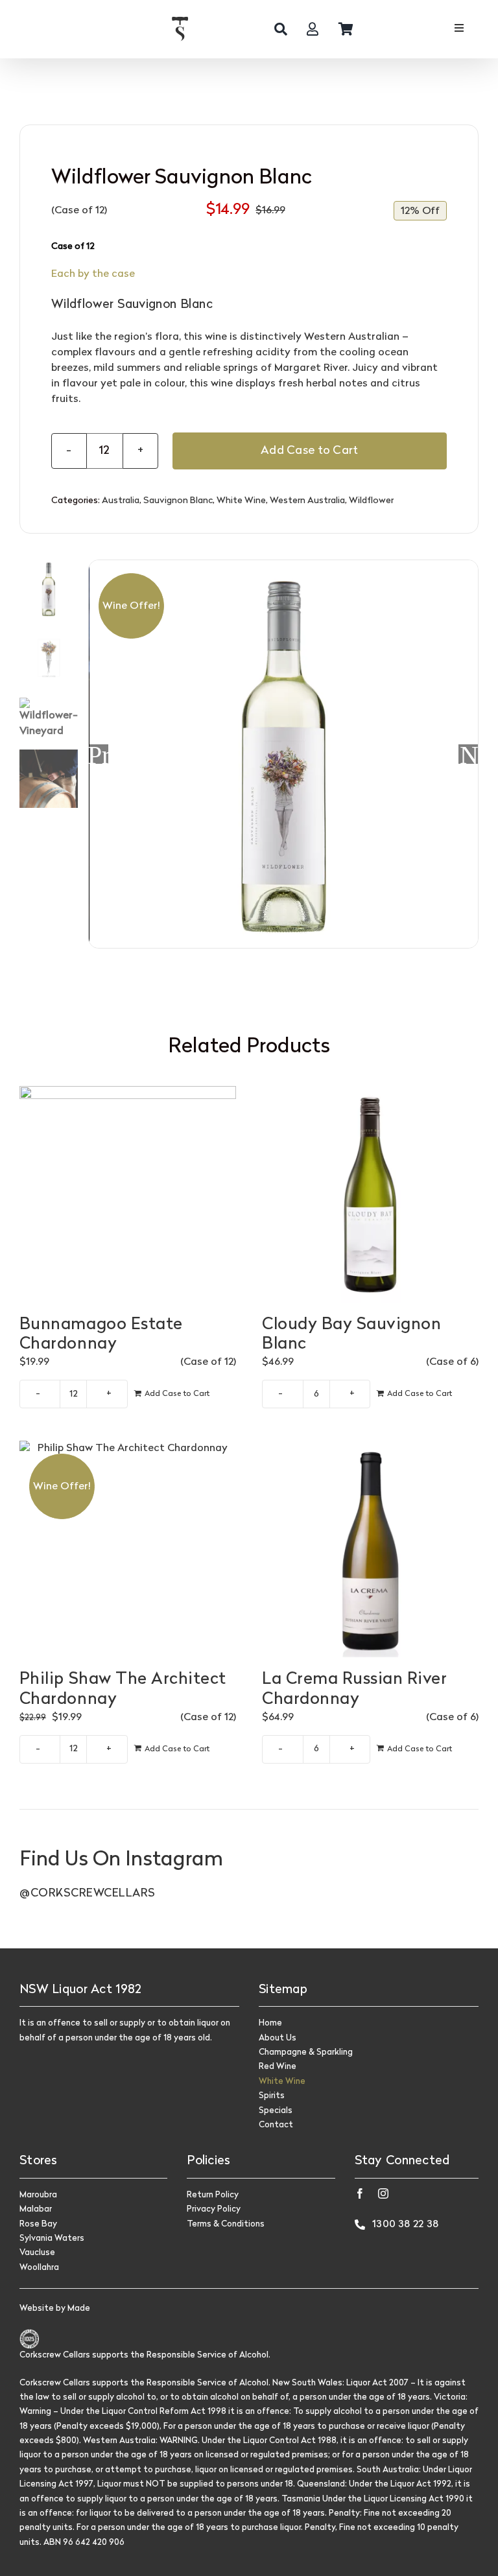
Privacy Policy (214, 2209)
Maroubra (38, 2195)
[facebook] (360, 2193)
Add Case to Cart (309, 451)
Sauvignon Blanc (178, 501)
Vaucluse (37, 2253)
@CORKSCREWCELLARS (88, 1894)
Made (79, 2309)
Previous (99, 754)
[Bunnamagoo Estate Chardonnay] (128, 1194)
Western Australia (307, 501)
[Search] (281, 29)
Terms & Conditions (226, 2224)
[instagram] (383, 2193)
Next (469, 754)
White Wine (241, 501)
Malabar (36, 2209)
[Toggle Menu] (459, 30)
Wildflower (371, 501)
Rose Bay (38, 2224)
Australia (121, 501)
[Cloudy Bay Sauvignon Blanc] (370, 1194)
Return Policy (213, 2195)
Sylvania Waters (52, 2239)
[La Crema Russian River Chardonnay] (370, 1549)
